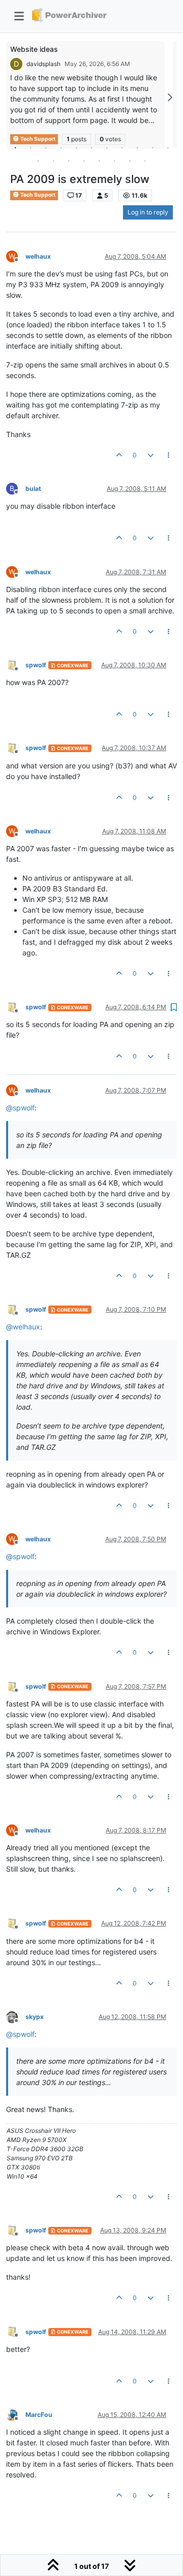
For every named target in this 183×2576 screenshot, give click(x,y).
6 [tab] (91, 147)
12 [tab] (38, 161)
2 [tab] (30, 147)
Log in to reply (148, 212)
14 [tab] (69, 161)
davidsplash (43, 64)
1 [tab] (15, 147)
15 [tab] (84, 161)
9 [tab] (137, 147)
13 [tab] (53, 161)
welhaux (38, 256)
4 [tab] (61, 147)
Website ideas (34, 49)
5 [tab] (76, 147)
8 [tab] (122, 147)
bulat (33, 489)
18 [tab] (130, 161)
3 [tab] (46, 147)
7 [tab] (107, 147)
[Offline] (16, 664)
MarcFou (39, 2415)
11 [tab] (168, 147)
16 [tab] (99, 161)
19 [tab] (145, 161)
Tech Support (37, 195)
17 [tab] (114, 161)
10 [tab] (152, 147)
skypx (35, 2017)
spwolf (36, 665)
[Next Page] (169, 97)
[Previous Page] (14, 97)
